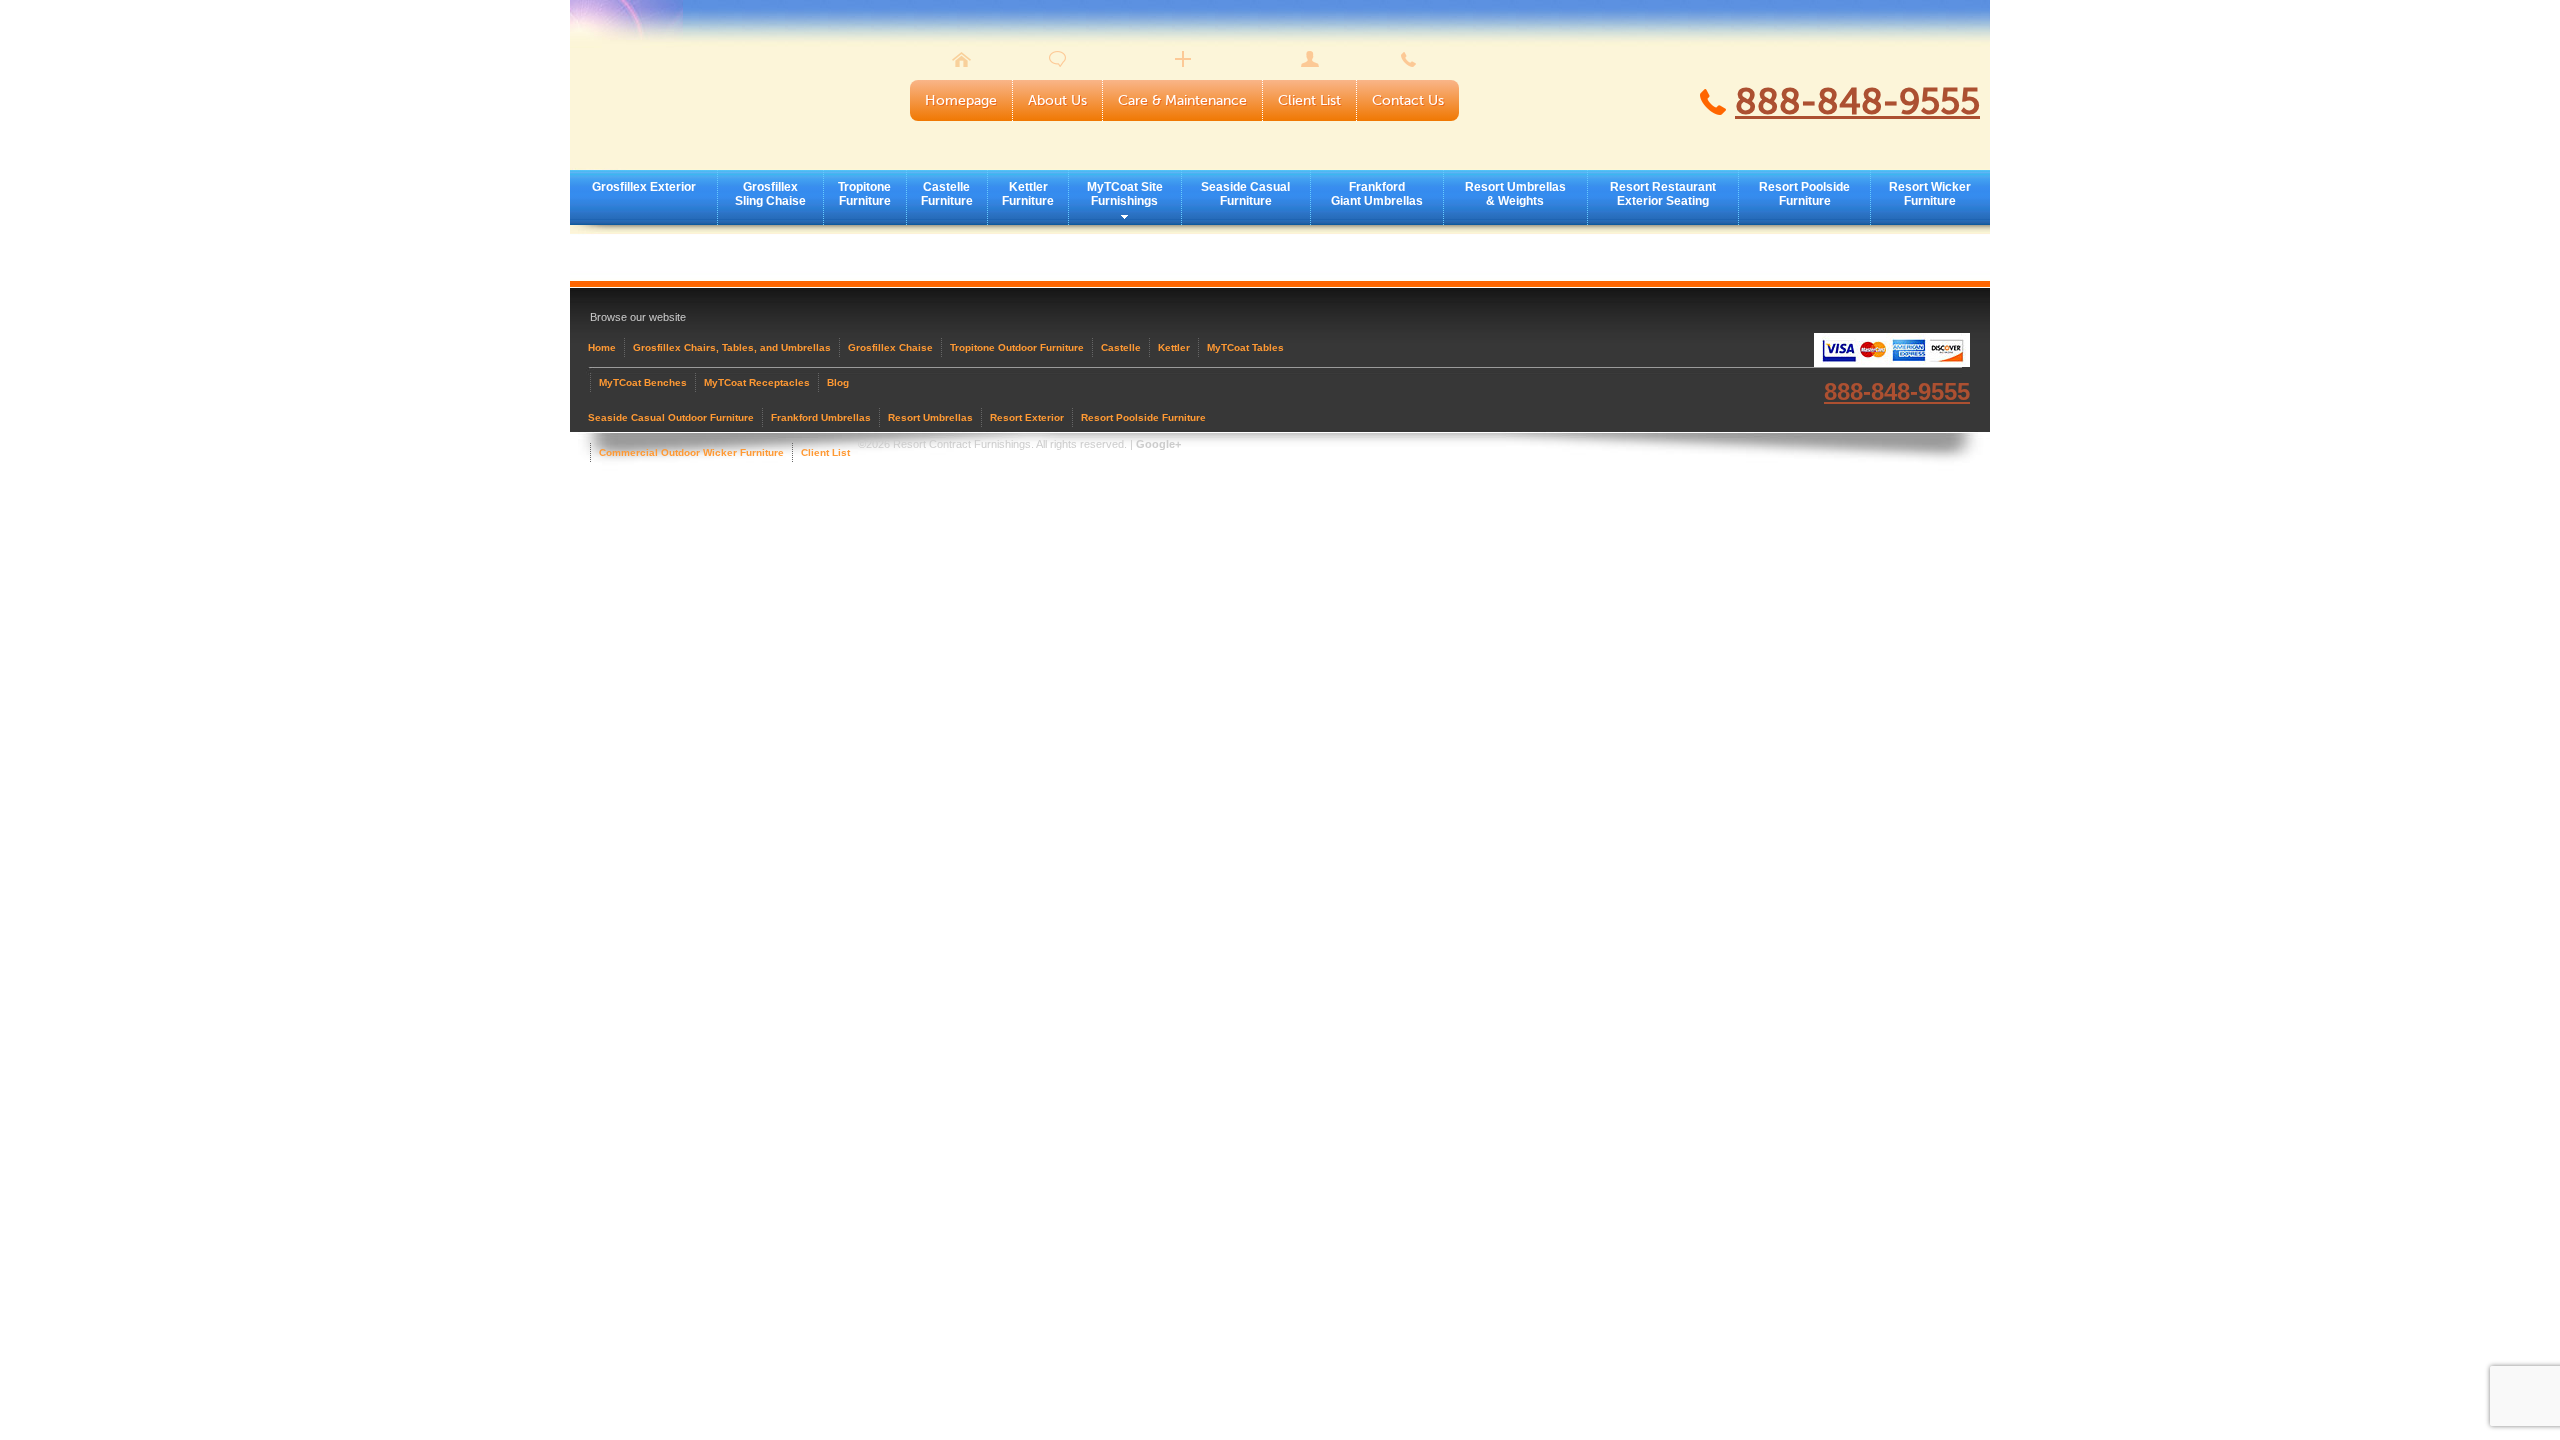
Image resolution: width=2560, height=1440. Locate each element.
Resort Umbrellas (930, 417)
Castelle (1121, 347)
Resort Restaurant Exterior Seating (1663, 194)
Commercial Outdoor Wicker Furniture (691, 452)
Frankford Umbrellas (821, 417)
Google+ (1158, 444)
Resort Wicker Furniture (1930, 194)
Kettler (1174, 347)
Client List (1309, 100)
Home (602, 347)
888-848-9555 (1857, 102)
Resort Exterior (1027, 417)
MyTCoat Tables (1245, 347)
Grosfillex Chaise (890, 347)
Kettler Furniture (1028, 194)
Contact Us (1408, 100)
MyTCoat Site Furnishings (1125, 194)
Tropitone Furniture (864, 194)
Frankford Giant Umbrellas (1377, 194)
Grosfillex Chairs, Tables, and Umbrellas (732, 347)
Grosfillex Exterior (644, 187)
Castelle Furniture (947, 194)
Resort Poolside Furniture (1804, 194)
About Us (1057, 100)
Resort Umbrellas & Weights (1515, 194)
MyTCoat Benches (643, 382)
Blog (838, 382)
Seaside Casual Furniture (1245, 194)
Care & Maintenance (1182, 100)
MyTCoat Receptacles (757, 382)
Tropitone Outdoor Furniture (1017, 347)
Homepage (961, 100)
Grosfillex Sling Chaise (770, 194)
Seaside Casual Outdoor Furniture (671, 417)
